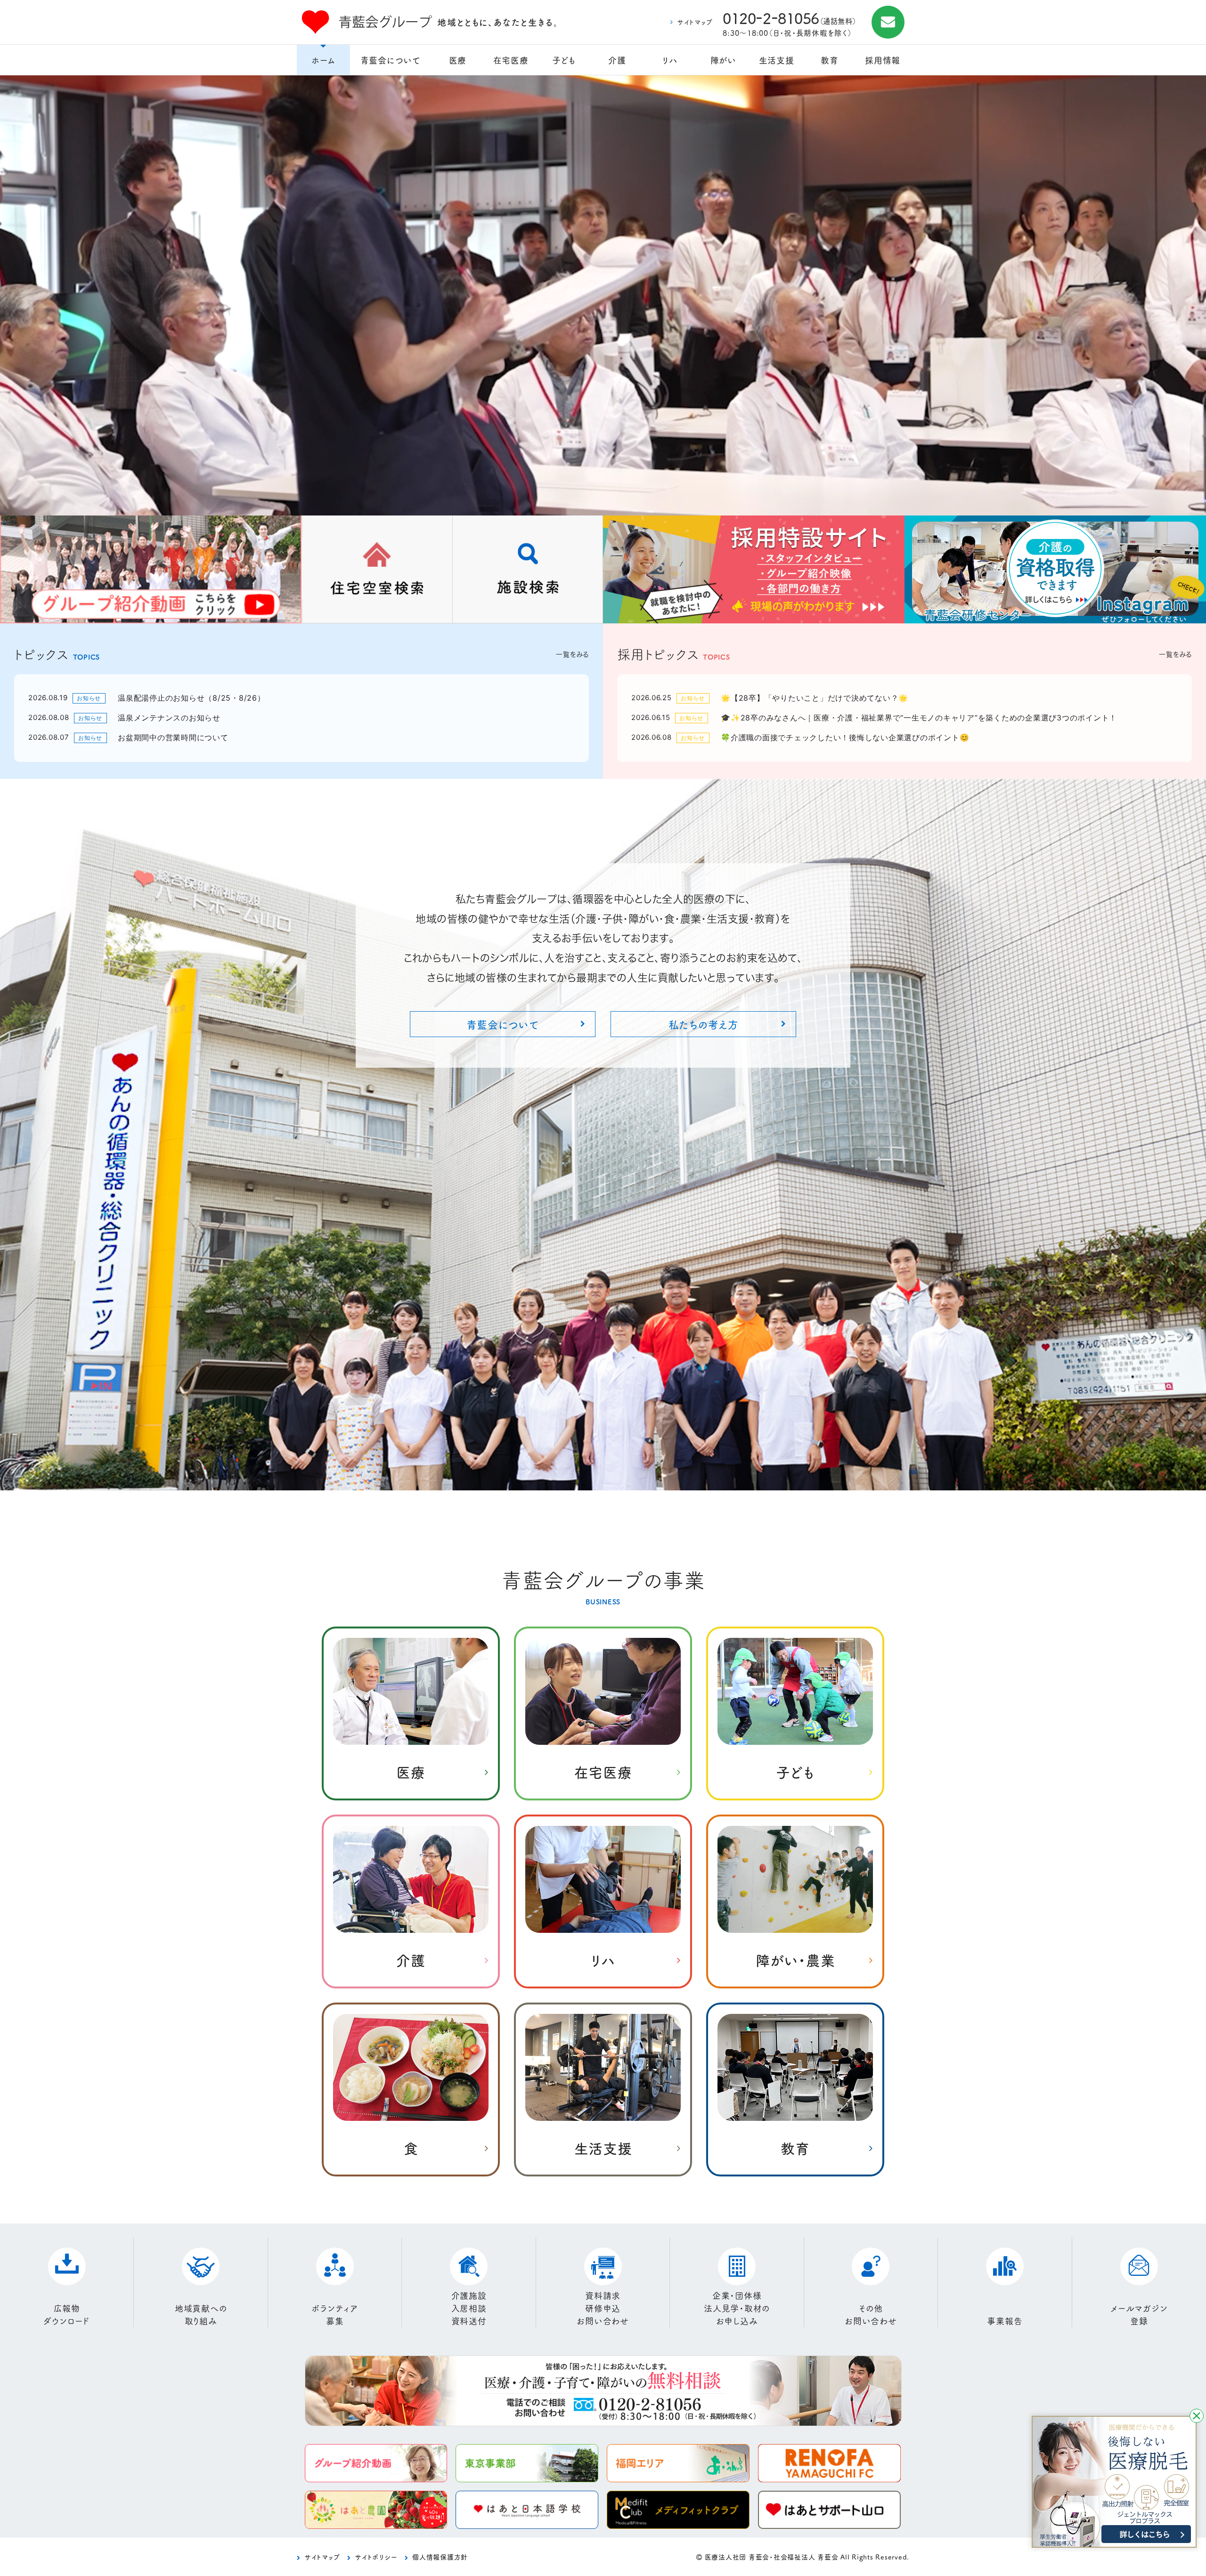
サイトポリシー (376, 2557)
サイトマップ (695, 22)
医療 (458, 60)
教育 (830, 60)
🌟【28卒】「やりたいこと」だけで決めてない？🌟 (815, 698)
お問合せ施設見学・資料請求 (888, 22)
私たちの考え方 (704, 1024)
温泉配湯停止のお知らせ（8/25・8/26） (191, 698)
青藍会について (391, 60)
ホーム (323, 60)
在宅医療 (511, 60)
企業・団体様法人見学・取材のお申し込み (737, 2308)
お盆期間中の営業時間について (173, 737)
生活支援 (777, 60)
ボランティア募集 (335, 2314)
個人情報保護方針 (440, 2557)
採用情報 (883, 60)
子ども (564, 60)
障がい (723, 60)
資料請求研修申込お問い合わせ (603, 2308)
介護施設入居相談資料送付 (469, 2308)
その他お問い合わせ (871, 2314)
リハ (670, 60)
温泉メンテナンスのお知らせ (169, 718)
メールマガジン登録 (1139, 2314)
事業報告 (1005, 2321)
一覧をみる (572, 654)
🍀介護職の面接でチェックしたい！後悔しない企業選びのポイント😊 (845, 737)
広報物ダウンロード (67, 2314)
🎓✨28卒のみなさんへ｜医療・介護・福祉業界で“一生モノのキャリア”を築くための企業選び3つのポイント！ (919, 718)
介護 (617, 60)
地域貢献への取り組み (201, 2314)
